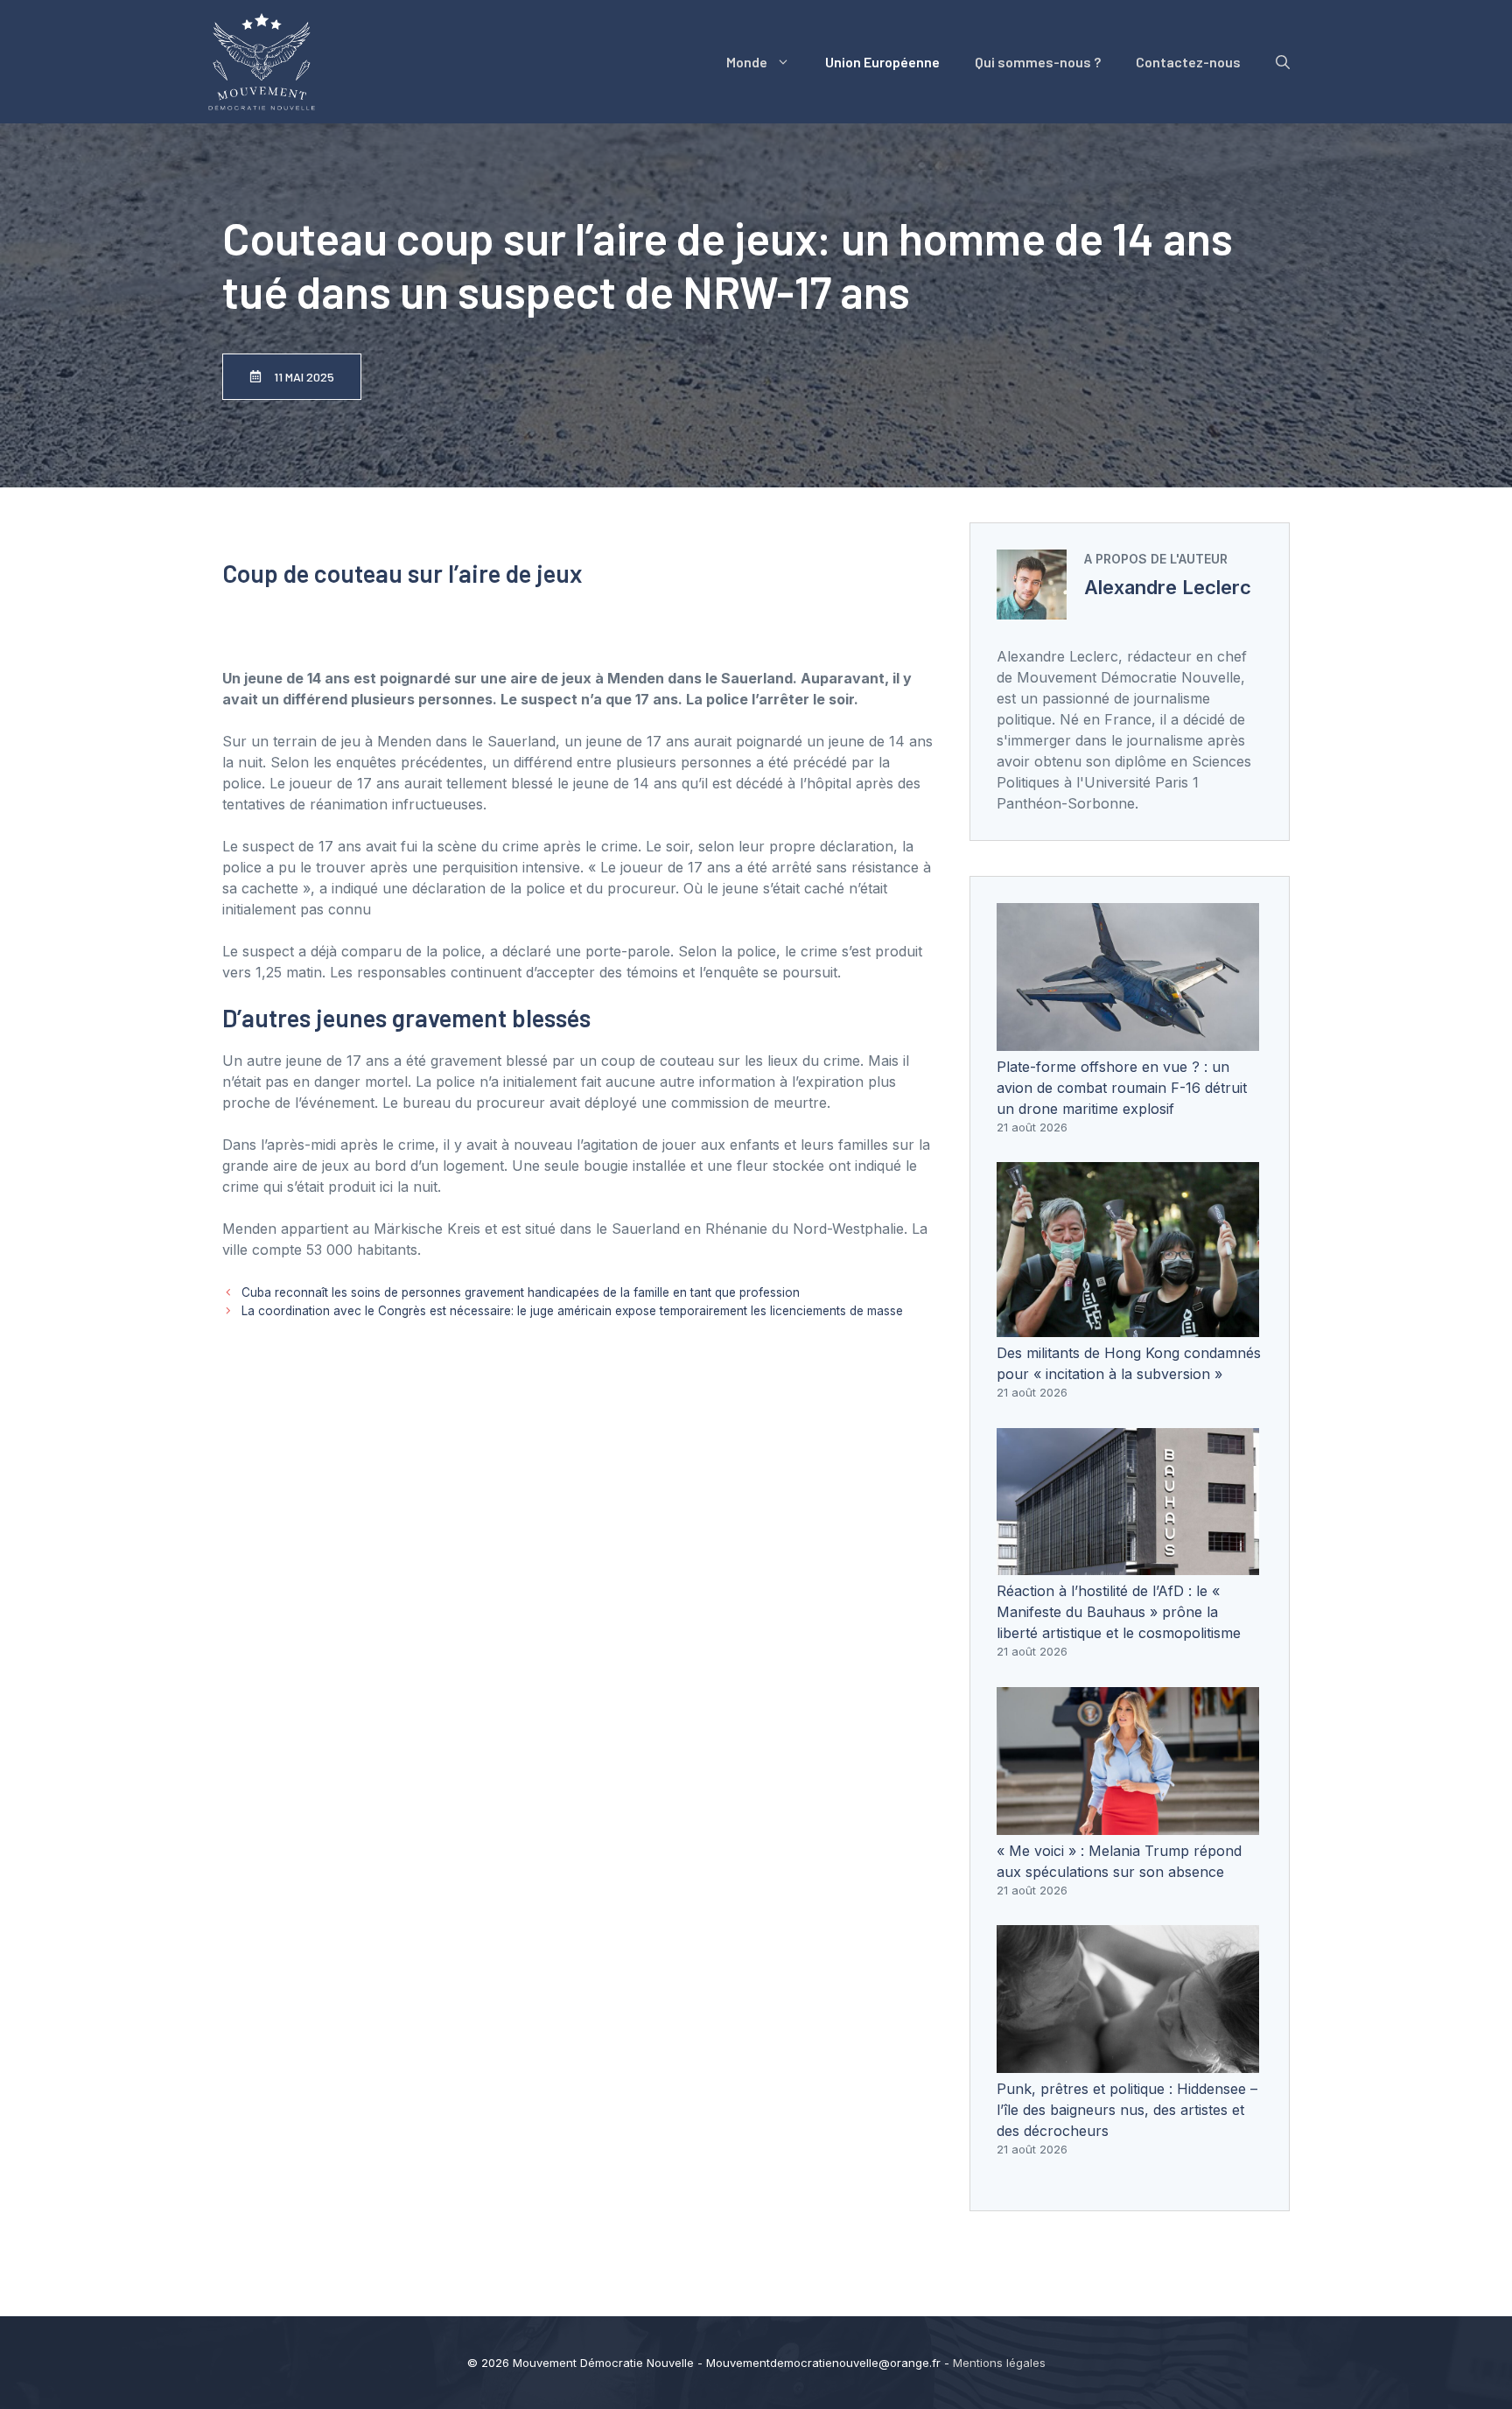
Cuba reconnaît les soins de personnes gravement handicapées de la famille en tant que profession (521, 1292)
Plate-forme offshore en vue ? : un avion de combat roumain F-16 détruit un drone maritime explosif (1122, 1088)
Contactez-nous (1188, 62)
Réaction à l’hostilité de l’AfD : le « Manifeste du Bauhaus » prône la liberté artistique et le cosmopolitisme (1119, 1612)
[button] (1283, 62)
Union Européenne (882, 62)
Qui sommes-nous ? (1038, 62)
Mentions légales (999, 2363)
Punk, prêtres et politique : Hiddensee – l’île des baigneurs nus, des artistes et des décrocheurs (1127, 2110)
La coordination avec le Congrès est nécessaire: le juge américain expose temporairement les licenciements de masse (572, 1311)
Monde (747, 62)
